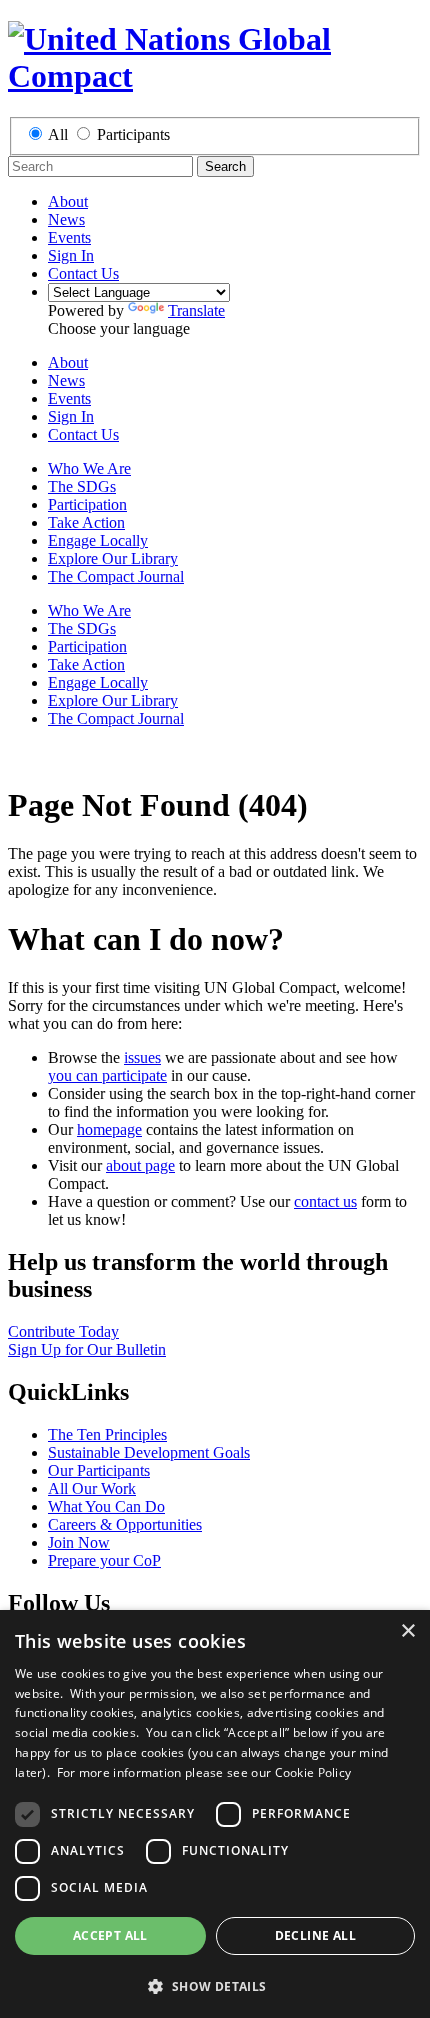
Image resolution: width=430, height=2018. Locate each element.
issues (142, 1057)
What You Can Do (106, 1506)
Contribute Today (63, 1331)
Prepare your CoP (104, 1560)
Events (69, 237)
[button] (215, 1985)
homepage (109, 1129)
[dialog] (215, 1814)
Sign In (71, 255)
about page (140, 1165)
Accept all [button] (110, 1935)
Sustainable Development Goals (149, 1452)
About (68, 201)
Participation (87, 504)
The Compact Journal (116, 576)
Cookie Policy (313, 1772)
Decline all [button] (315, 1935)
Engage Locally (98, 540)
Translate (196, 310)
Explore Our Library (113, 558)
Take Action (86, 522)
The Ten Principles (107, 1434)
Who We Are (89, 468)
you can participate (107, 1075)
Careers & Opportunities (125, 1524)
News (66, 219)
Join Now (79, 1542)
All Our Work (92, 1488)
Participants (133, 134)
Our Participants (99, 1470)
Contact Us (83, 273)
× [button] (407, 1631)
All (58, 134)
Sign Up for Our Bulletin (87, 1349)
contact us (325, 1201)
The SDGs (82, 486)
